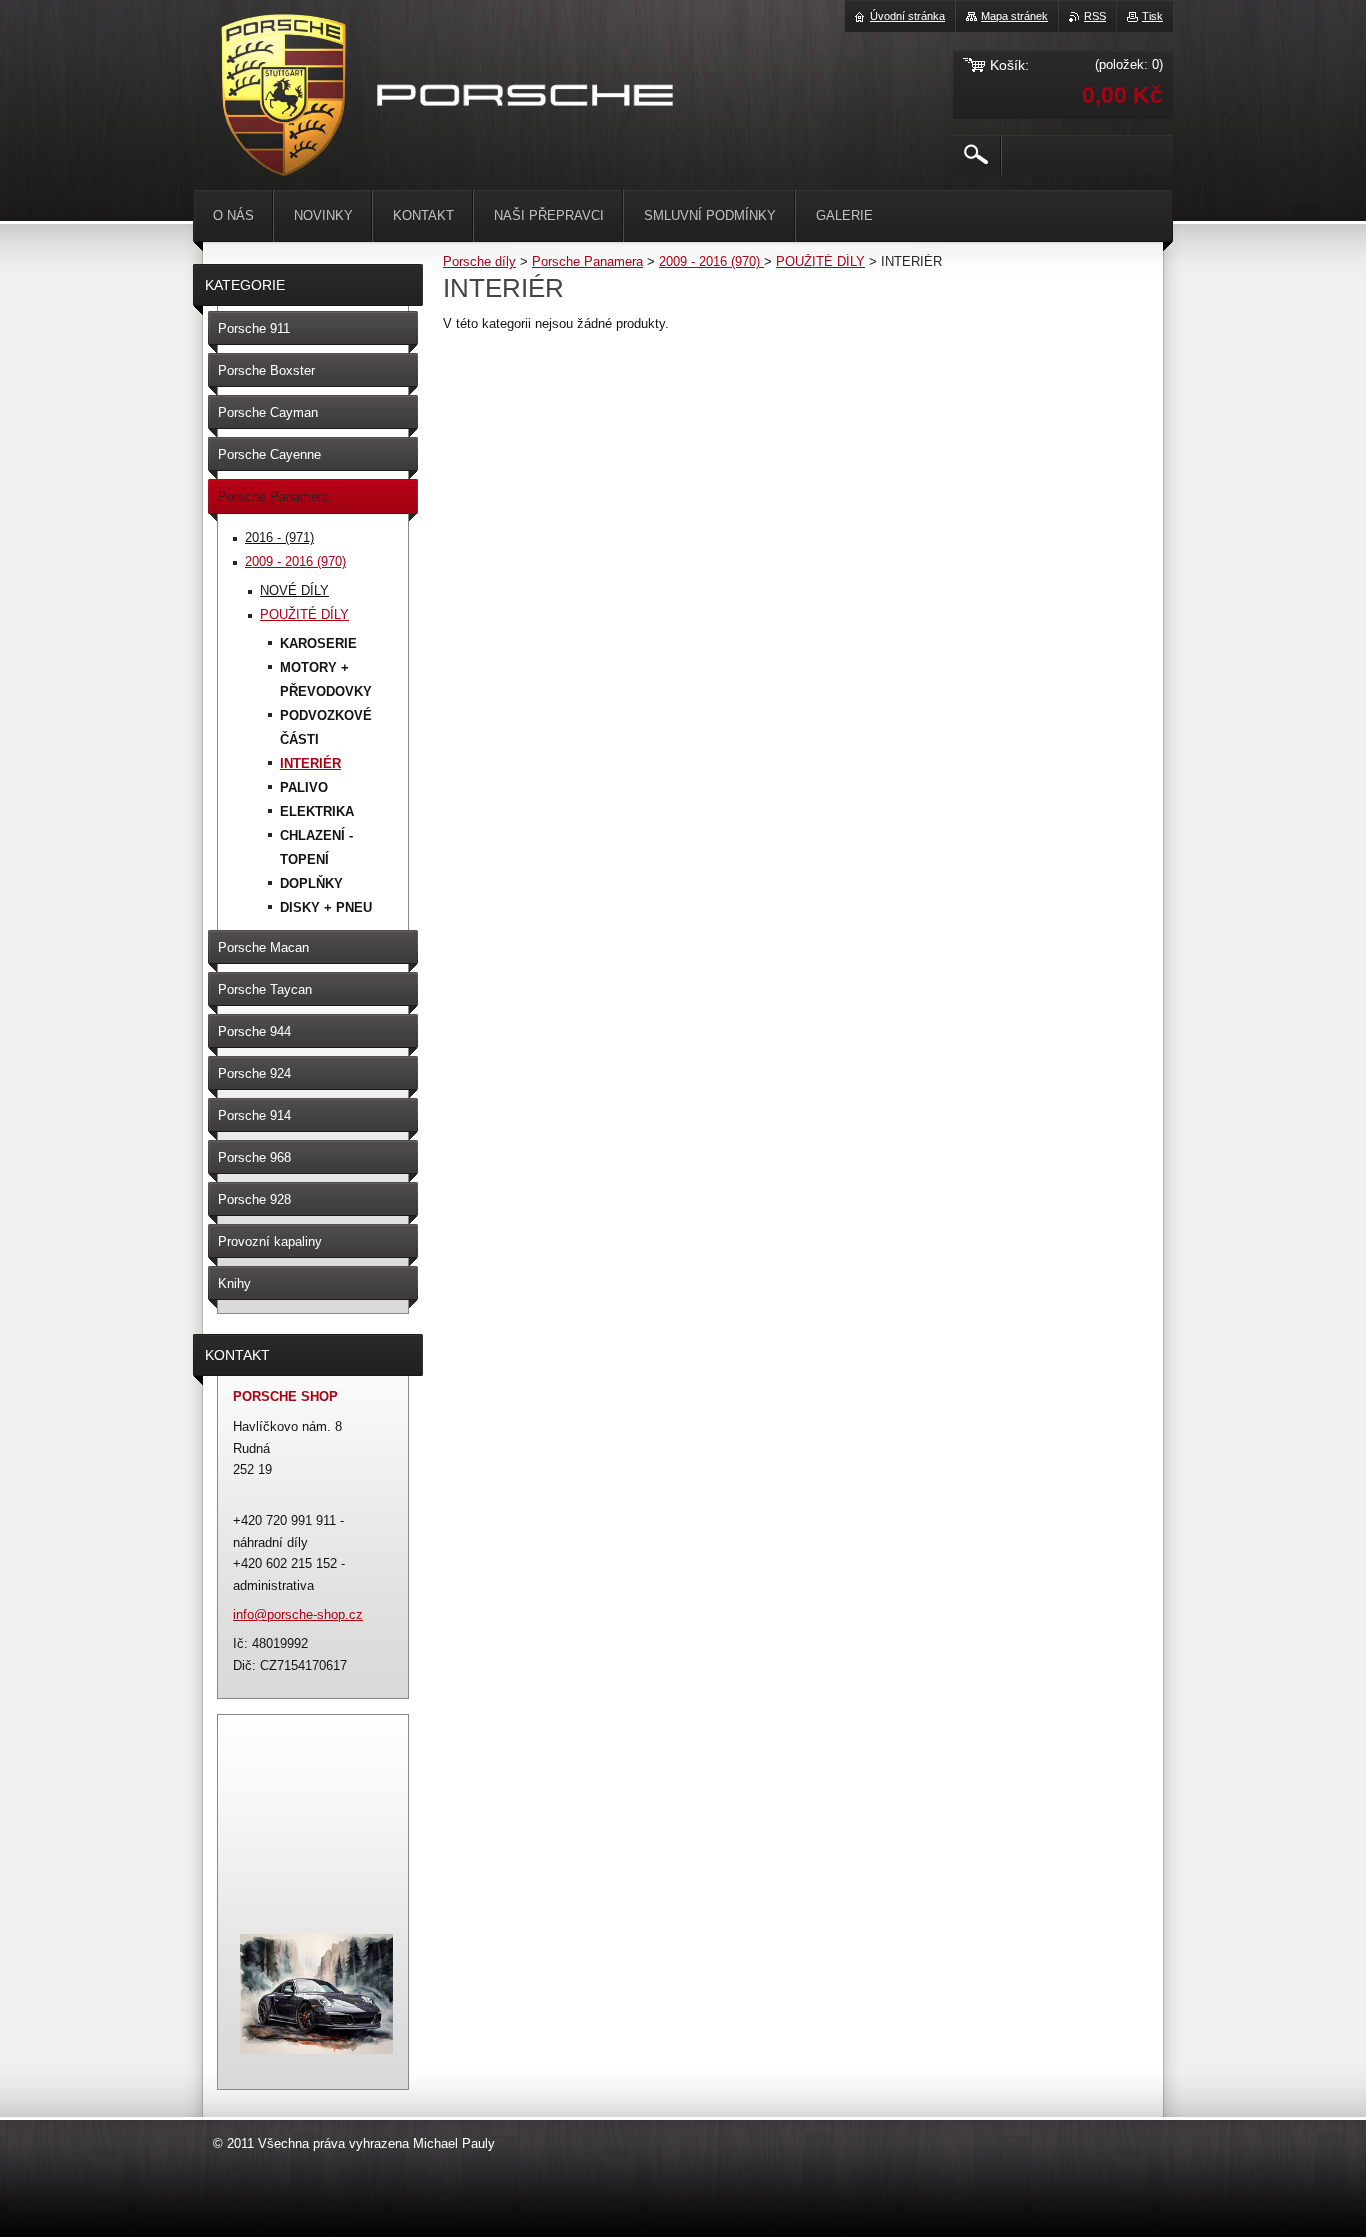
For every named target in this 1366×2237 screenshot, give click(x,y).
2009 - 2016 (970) (711, 261)
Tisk (1152, 16)
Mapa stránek (1014, 16)
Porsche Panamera (587, 261)
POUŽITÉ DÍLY (820, 261)
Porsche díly (479, 261)
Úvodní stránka (907, 16)
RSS (1095, 16)
